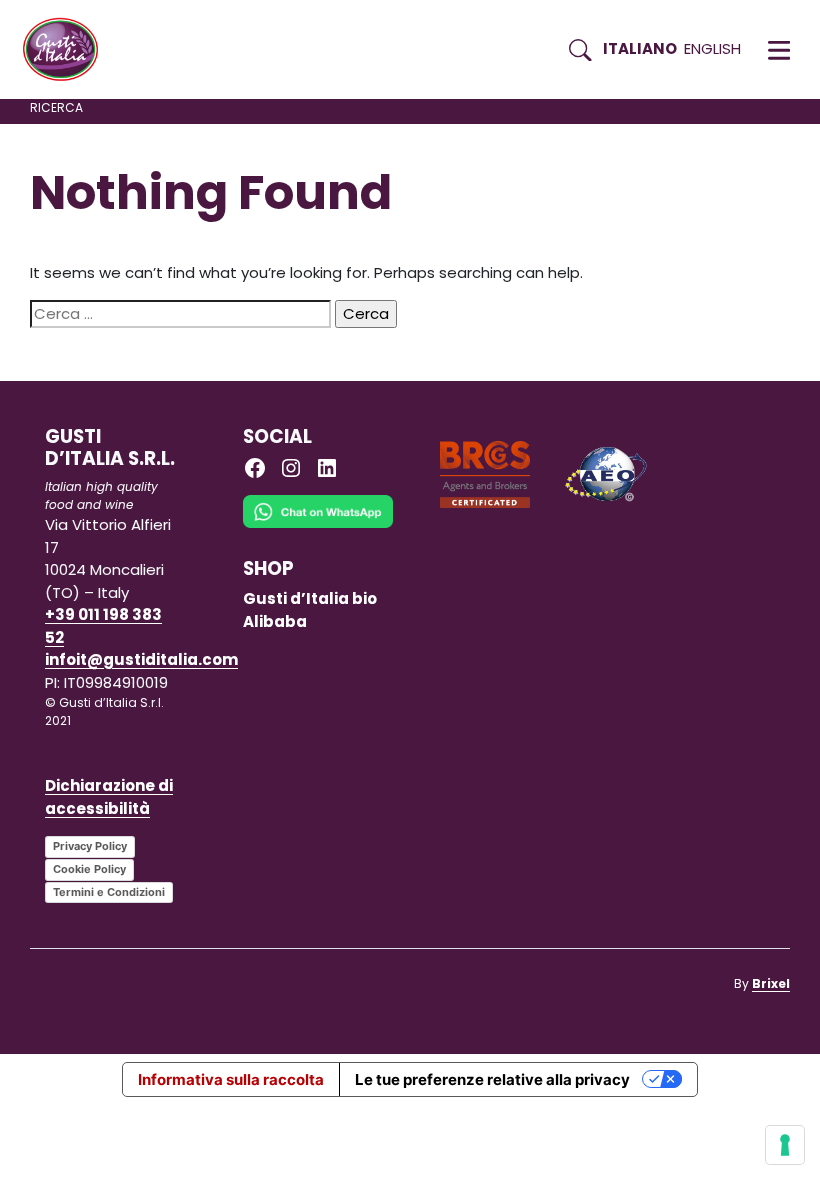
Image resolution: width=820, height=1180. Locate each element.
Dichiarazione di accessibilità (109, 797)
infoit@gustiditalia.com (141, 659)
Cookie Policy (89, 869)
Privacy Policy (90, 846)
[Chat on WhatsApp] (318, 525)
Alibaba (275, 621)
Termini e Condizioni (109, 892)
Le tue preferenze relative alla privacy (492, 1079)
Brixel (771, 983)
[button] (779, 50)
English (712, 48)
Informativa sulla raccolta (231, 1079)
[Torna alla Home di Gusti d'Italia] (68, 50)
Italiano (640, 48)
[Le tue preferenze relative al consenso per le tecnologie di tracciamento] (785, 1145)
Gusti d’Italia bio (310, 598)
